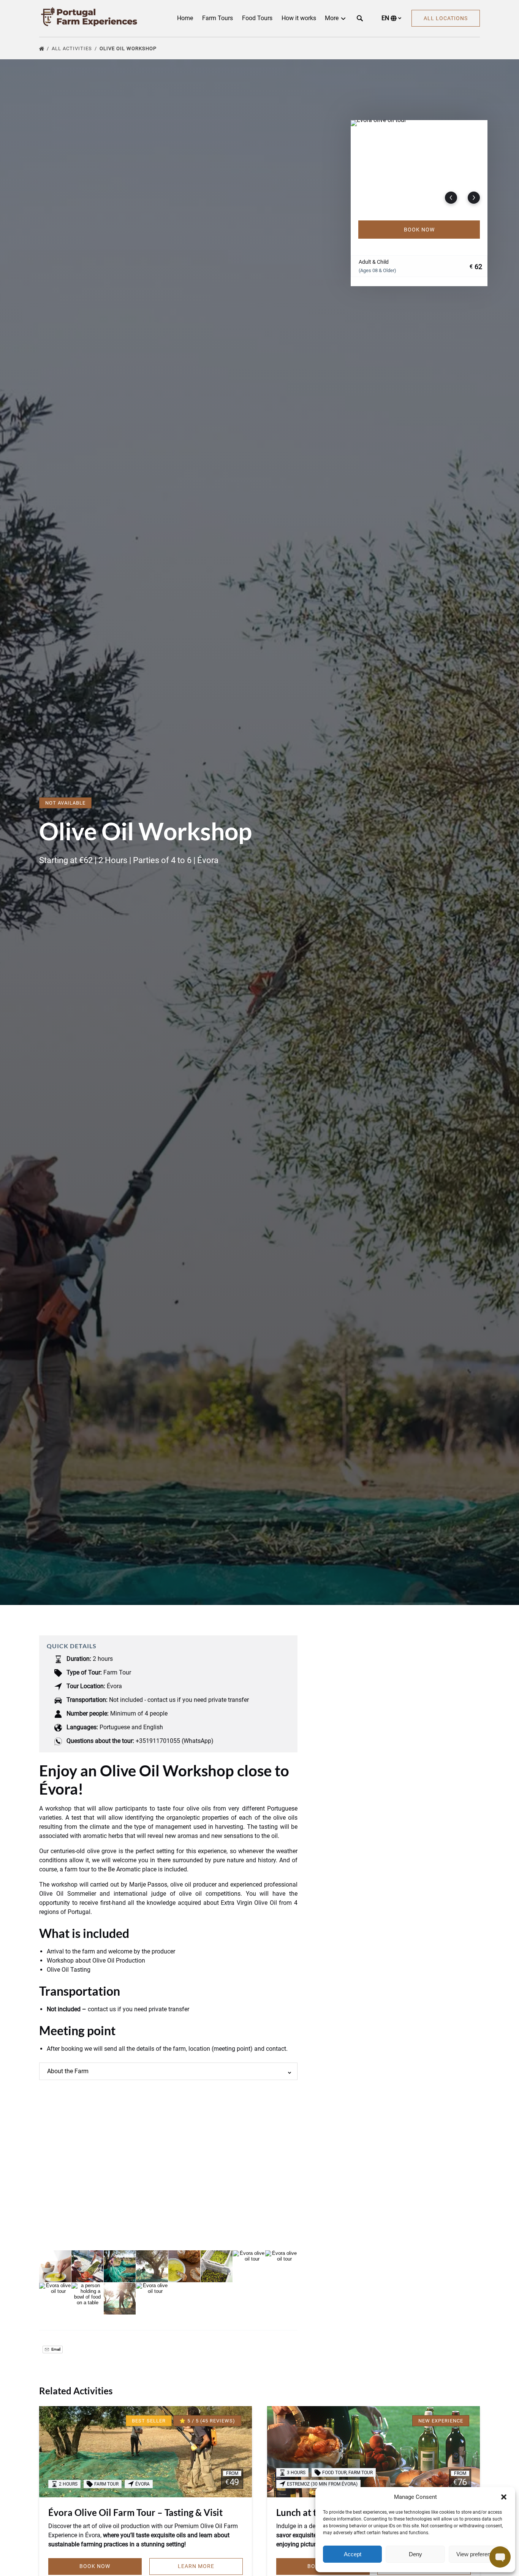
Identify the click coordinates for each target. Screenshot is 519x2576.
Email (55, 2349)
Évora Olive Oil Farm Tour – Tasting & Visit (135, 2512)
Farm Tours (218, 18)
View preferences (478, 2554)
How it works (299, 18)
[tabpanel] (419, 166)
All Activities (73, 48)
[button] (504, 2497)
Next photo (474, 198)
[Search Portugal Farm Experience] (360, 18)
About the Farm (68, 2071)
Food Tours (257, 18)
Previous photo (451, 198)
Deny (415, 2554)
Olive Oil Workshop (129, 48)
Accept (353, 2554)
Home (185, 18)
